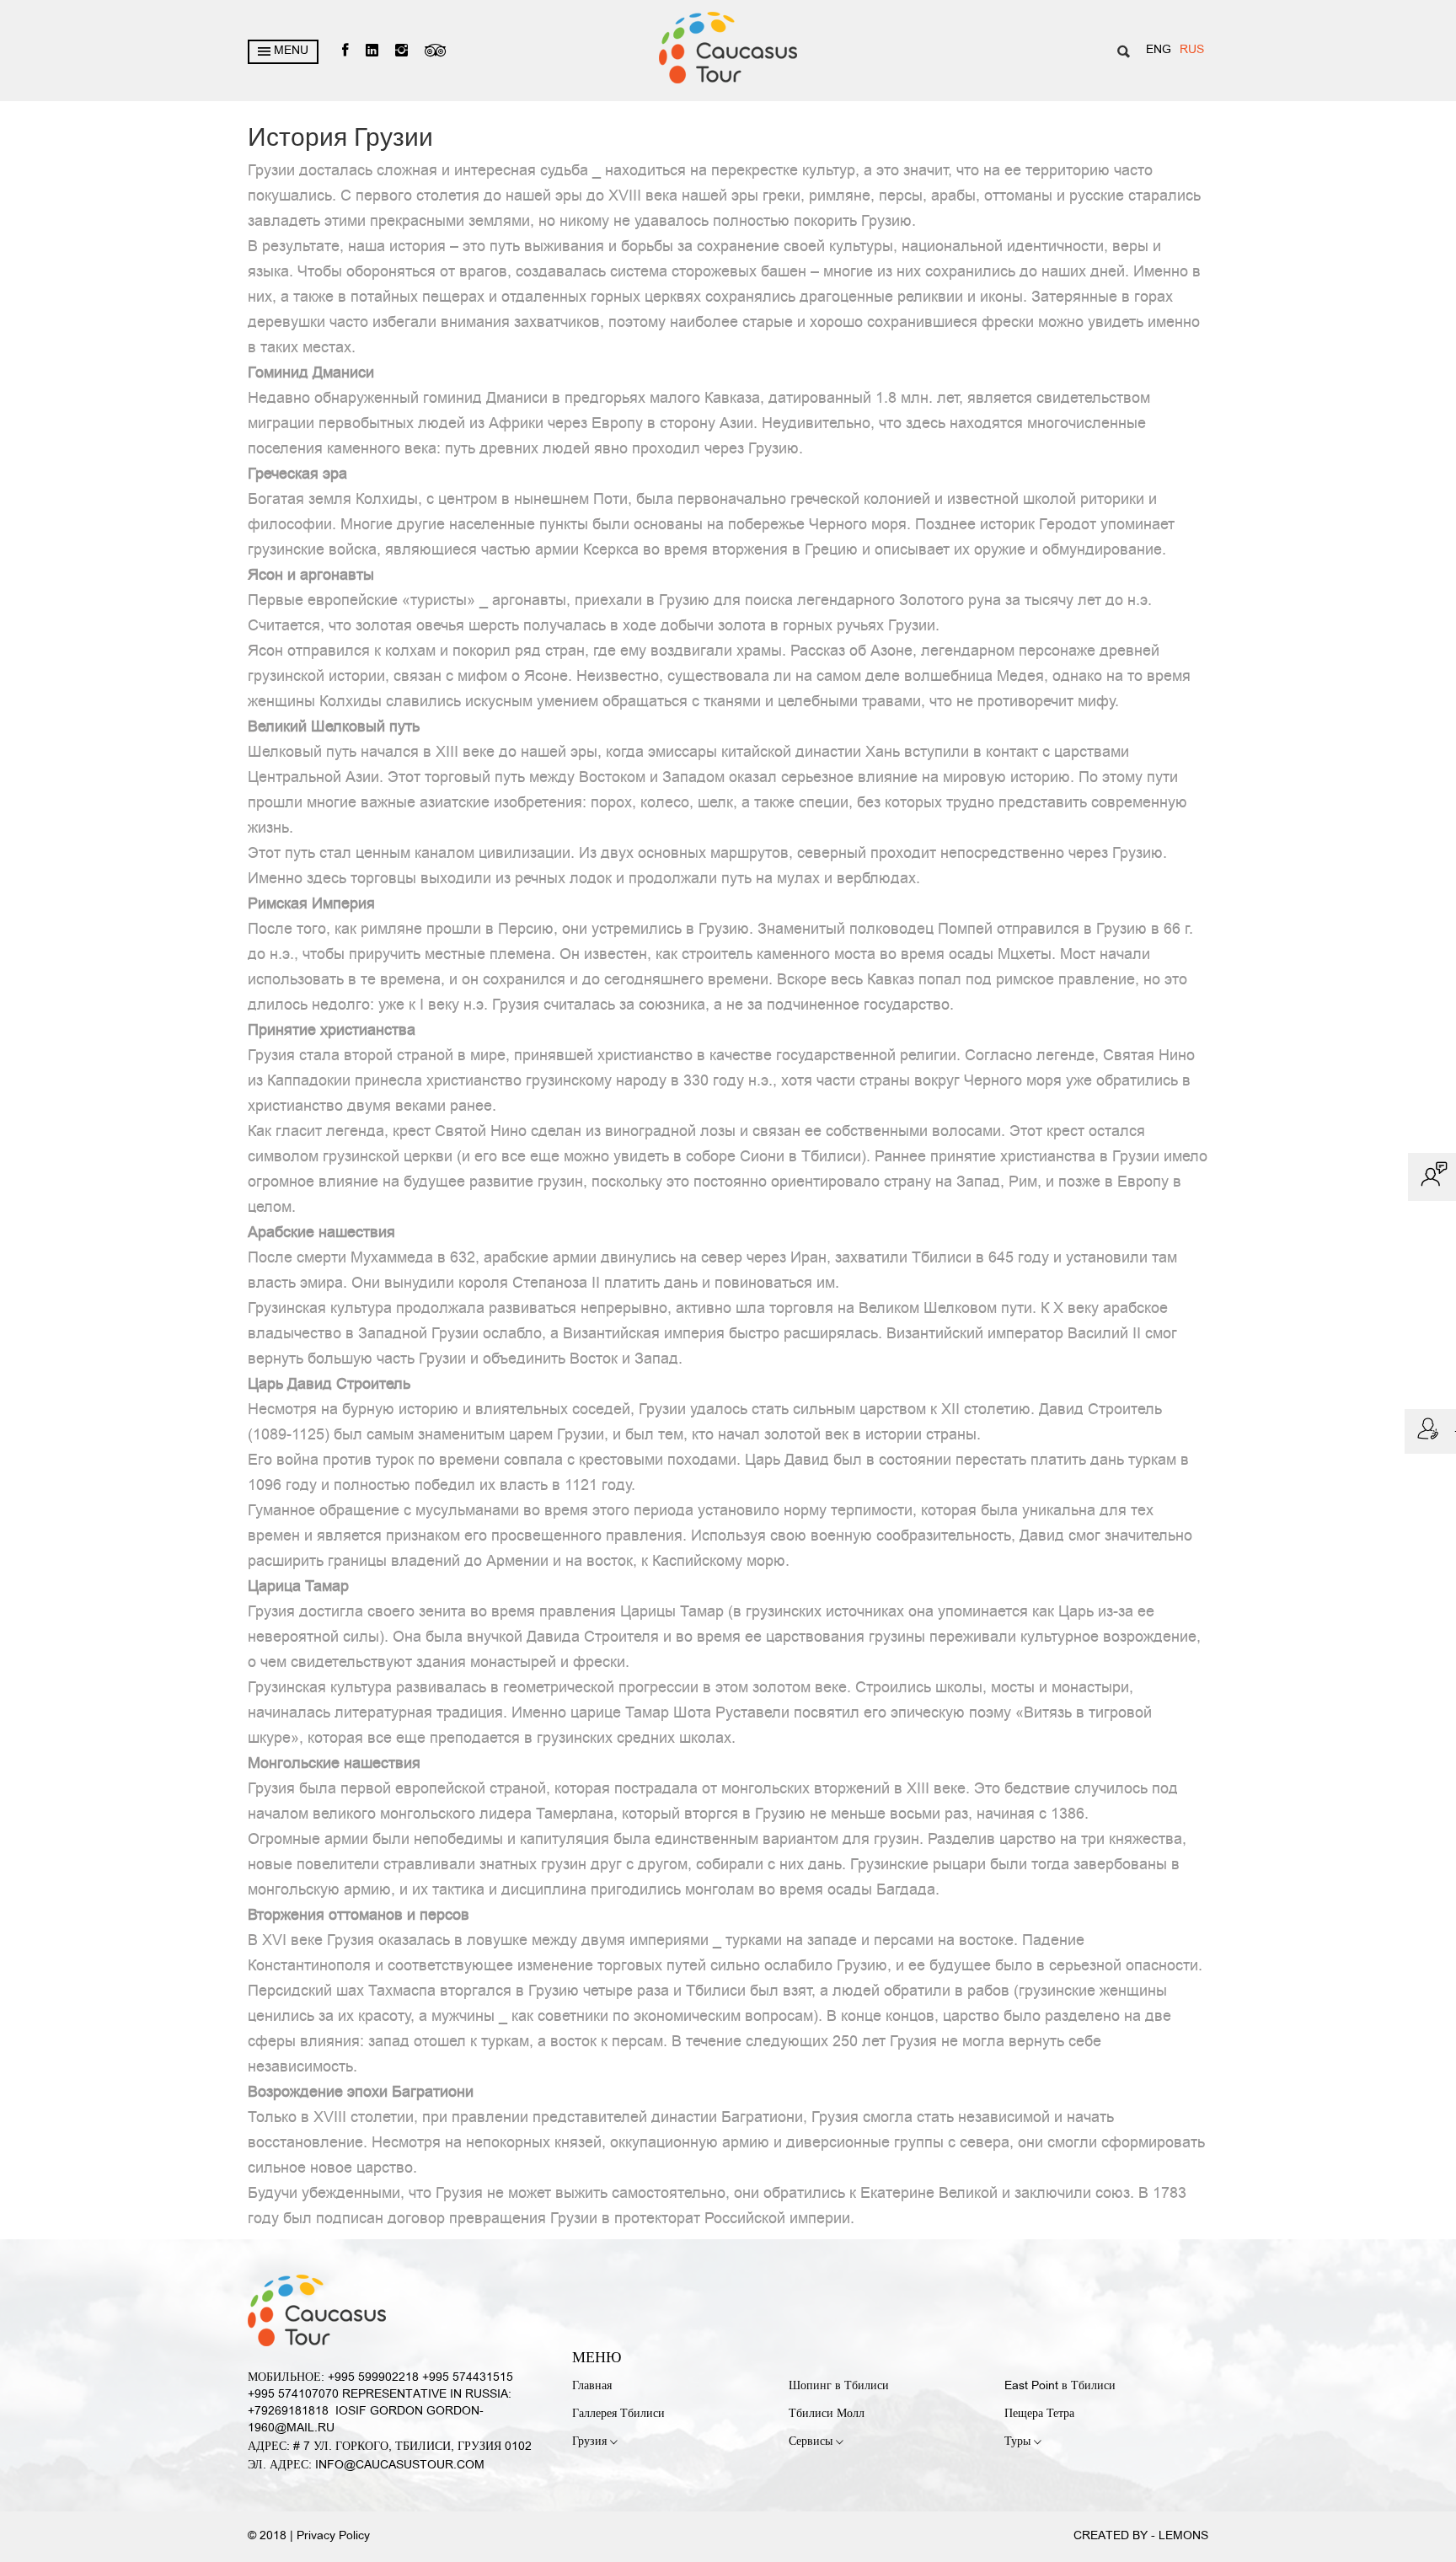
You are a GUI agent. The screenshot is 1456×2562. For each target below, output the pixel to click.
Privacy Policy (333, 2536)
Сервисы (812, 2442)
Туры (1019, 2442)
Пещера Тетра (1039, 2414)
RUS (1192, 50)
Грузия (591, 2442)
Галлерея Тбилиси (618, 2414)
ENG (1159, 50)
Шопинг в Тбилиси (839, 2386)
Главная (592, 2386)
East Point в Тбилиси (1060, 2386)
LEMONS (1183, 2536)
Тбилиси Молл (827, 2414)
